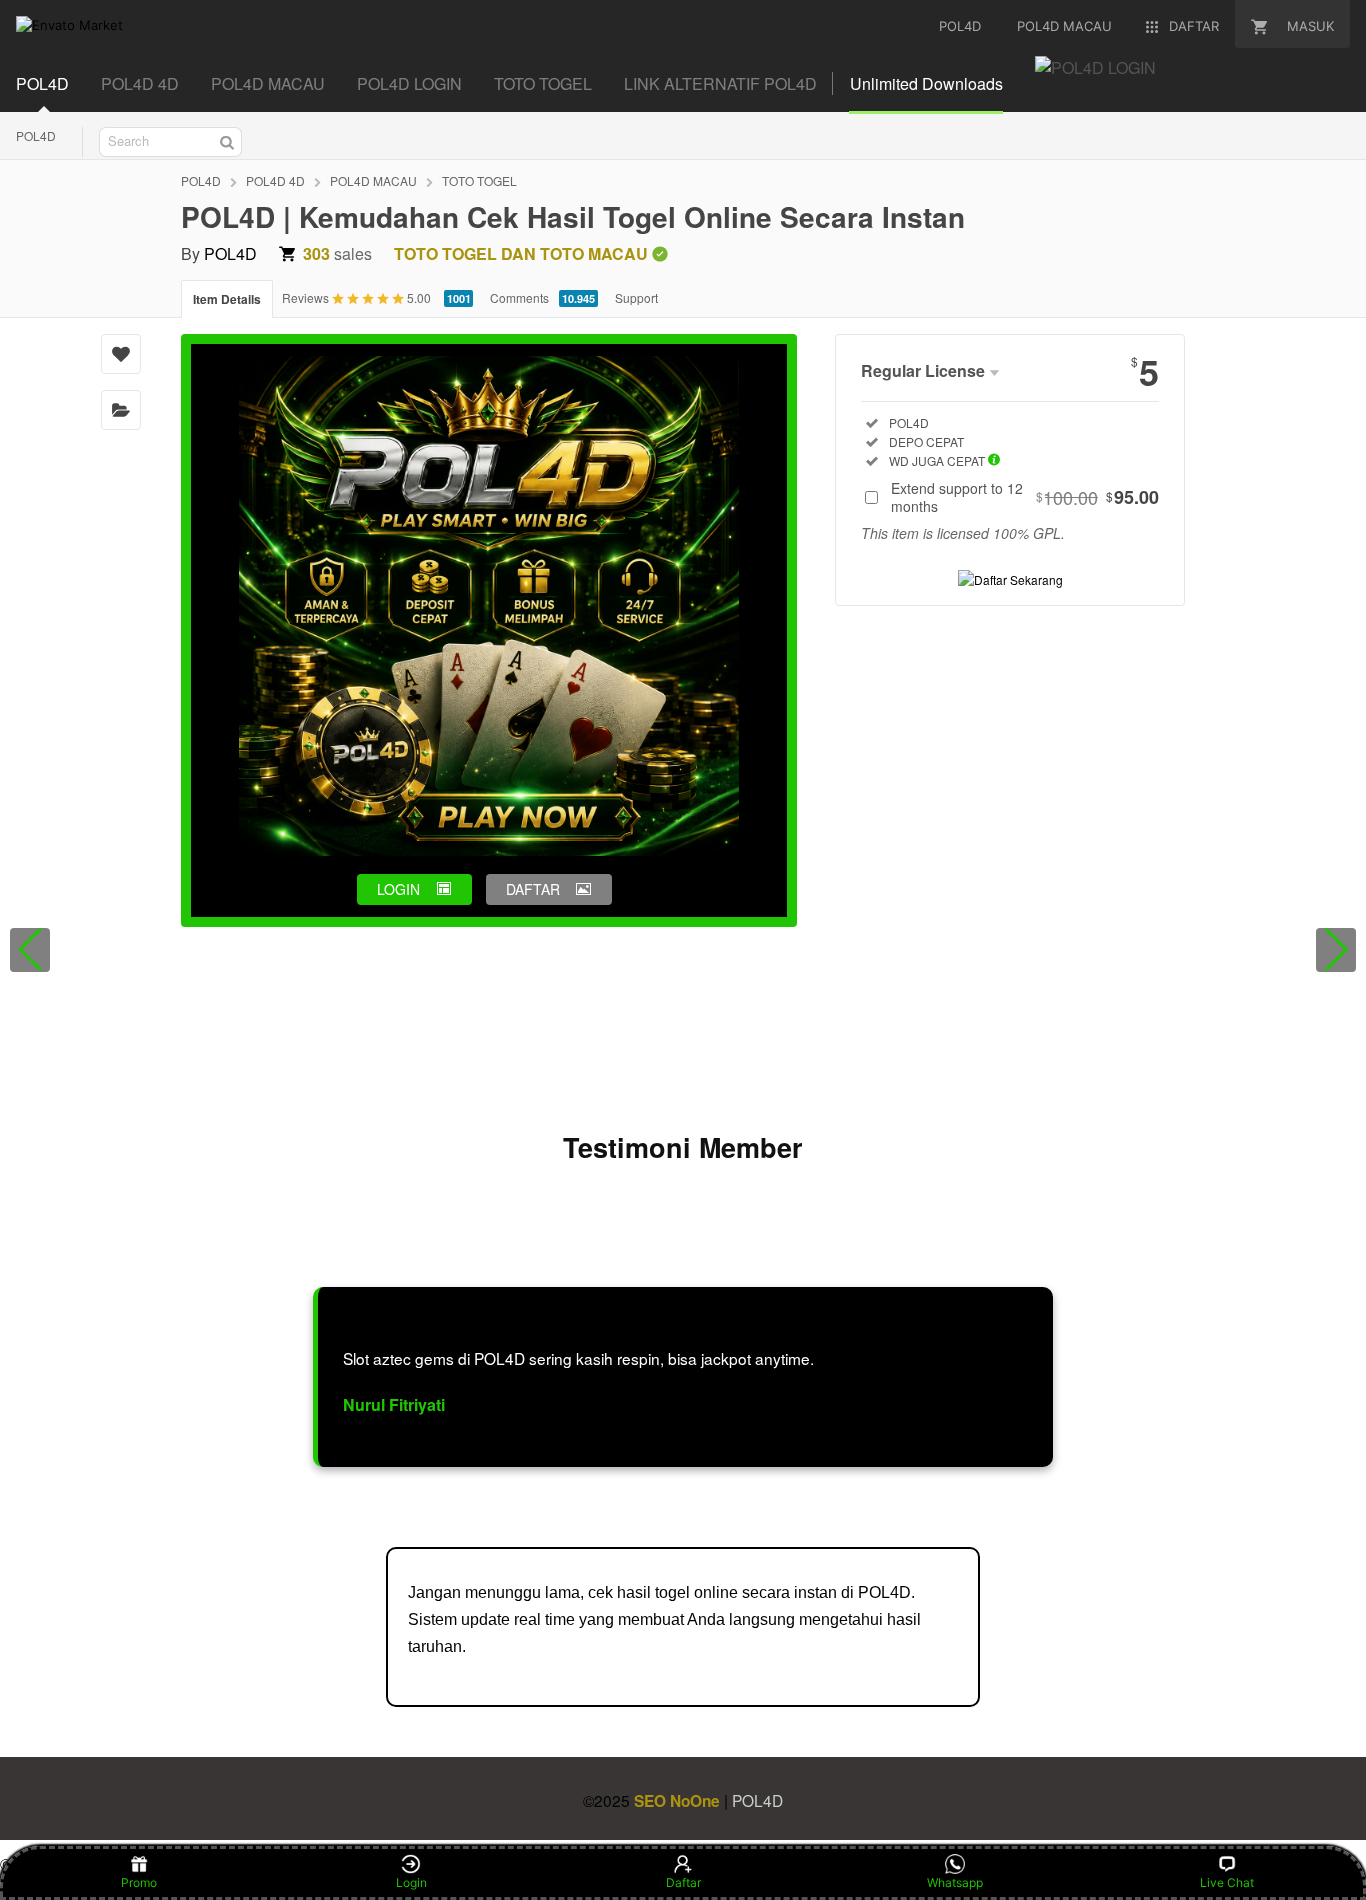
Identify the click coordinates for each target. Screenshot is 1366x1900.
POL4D (42, 83)
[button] (30, 950)
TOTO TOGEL (543, 83)
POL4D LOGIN (409, 83)
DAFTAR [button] (533, 889)
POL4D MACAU (268, 83)
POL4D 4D (140, 83)
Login (411, 1882)
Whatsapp (955, 1882)
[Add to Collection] (121, 410)
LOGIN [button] (398, 889)
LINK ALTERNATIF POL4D (720, 83)
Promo (139, 1882)
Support (636, 297)
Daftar (683, 1882)
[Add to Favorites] (121, 354)
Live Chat (1227, 1882)
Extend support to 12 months (1025, 497)
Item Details (227, 299)
